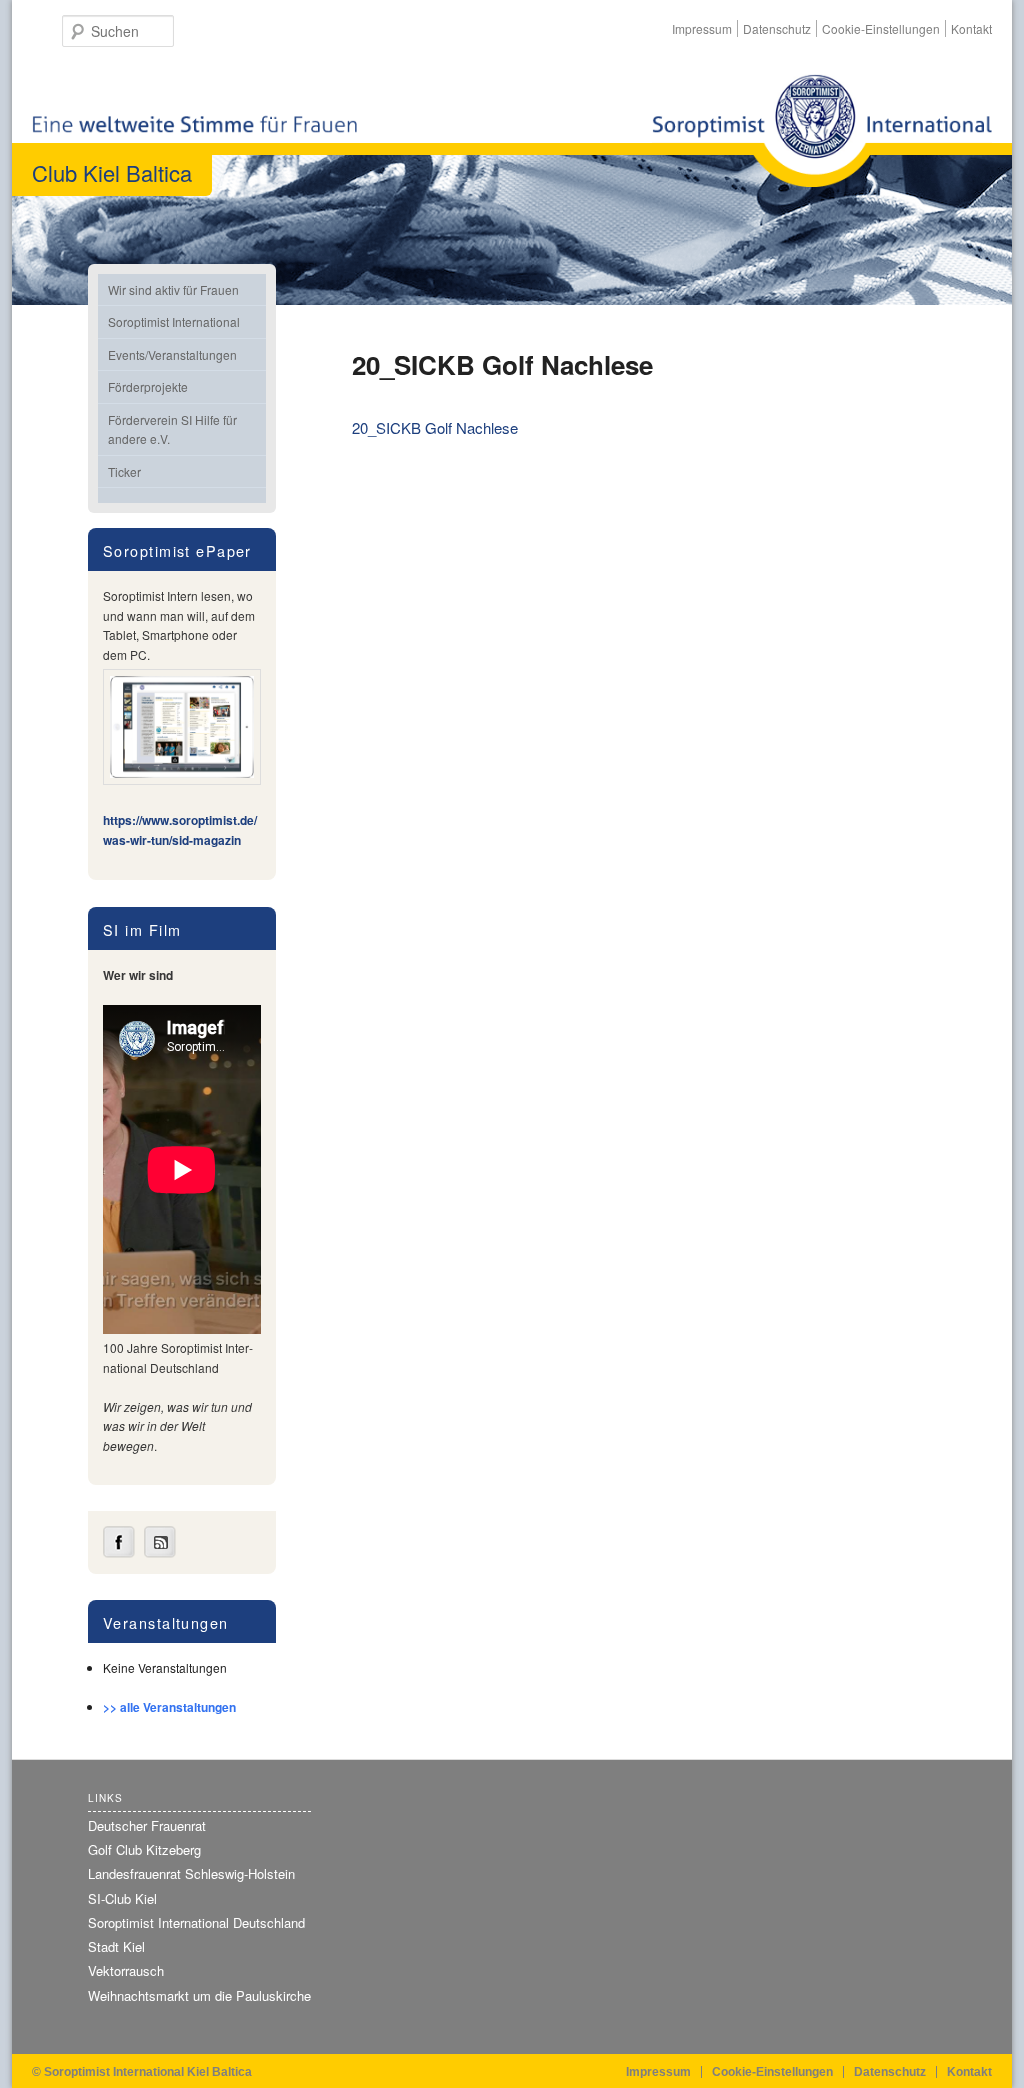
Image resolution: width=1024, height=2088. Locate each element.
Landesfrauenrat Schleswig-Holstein (191, 1873)
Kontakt (971, 28)
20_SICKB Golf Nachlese (435, 427)
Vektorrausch (126, 1970)
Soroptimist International (174, 321)
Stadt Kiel (116, 1946)
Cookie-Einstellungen (881, 28)
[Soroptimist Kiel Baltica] (822, 130)
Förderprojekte (148, 386)
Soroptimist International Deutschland (196, 1922)
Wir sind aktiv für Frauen (173, 289)
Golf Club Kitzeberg (144, 1849)
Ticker (124, 471)
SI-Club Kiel (122, 1898)
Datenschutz (777, 28)
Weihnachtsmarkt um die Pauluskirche (199, 1995)
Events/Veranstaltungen (172, 354)
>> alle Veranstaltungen (169, 1707)
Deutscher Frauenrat (147, 1825)
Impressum (702, 28)
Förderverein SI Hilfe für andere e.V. (172, 429)
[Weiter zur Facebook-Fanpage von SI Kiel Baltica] (119, 1553)
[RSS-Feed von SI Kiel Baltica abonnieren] (160, 1553)
